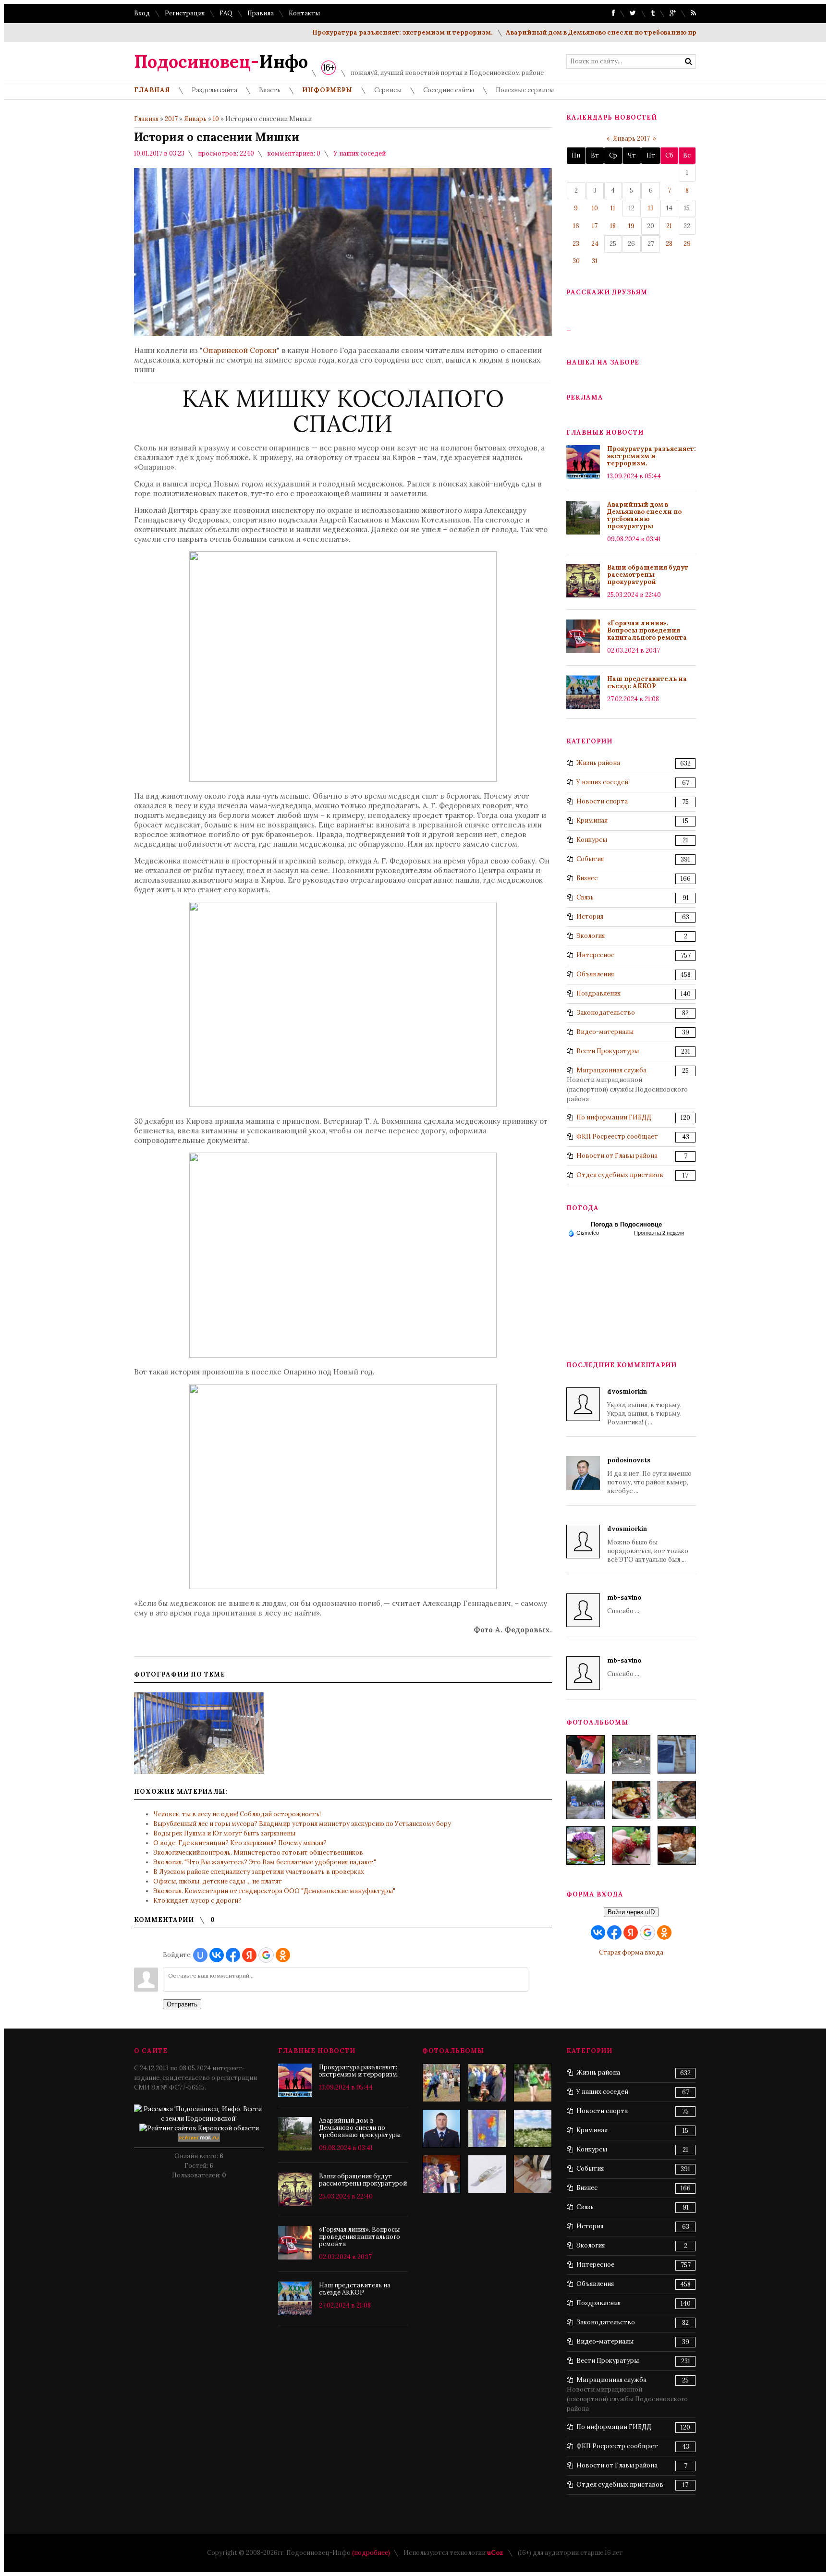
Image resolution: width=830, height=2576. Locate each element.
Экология (591, 936)
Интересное (595, 955)
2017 (171, 119)
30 (576, 261)
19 (631, 226)
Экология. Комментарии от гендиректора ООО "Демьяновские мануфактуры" (274, 1891)
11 (613, 208)
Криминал (592, 820)
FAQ (226, 13)
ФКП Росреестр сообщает (617, 1136)
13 (651, 208)
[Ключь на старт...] (487, 2174)
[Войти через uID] (200, 1955)
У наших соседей (360, 153)
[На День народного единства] (586, 1846)
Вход (142, 13)
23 (576, 244)
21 (669, 226)
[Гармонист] (487, 2083)
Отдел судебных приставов (620, 1175)
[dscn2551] (441, 2174)
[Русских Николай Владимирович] (441, 2128)
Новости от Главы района (617, 1156)
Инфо (221, 61)
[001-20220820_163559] (586, 1800)
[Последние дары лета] (631, 1846)
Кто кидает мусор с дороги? (197, 1901)
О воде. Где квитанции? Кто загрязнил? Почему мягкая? (240, 1843)
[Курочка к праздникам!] (677, 1800)
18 (613, 226)
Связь (585, 897)
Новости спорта (602, 801)
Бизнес (587, 878)
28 (669, 244)
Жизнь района (598, 763)
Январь (195, 119)
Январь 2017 (631, 139)
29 (687, 244)
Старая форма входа (631, 1952)
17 (595, 226)
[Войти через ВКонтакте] (217, 1955)
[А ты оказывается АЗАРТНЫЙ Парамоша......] (441, 2083)
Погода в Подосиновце (626, 1224)
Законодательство (606, 1013)
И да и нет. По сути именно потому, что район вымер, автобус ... (649, 1476)
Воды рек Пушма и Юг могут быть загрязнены (224, 1833)
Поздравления (598, 993)
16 (576, 226)
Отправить (182, 2004)
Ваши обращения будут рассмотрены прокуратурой (648, 575)
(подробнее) (371, 2553)
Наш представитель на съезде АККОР (647, 682)
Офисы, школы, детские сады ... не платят (218, 1881)
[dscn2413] (533, 2083)
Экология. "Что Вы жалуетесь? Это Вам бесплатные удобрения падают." (265, 1862)
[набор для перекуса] (677, 1846)
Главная (146, 119)
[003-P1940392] (631, 1754)
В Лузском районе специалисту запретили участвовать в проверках (259, 1872)
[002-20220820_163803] (677, 1754)
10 (216, 119)
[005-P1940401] (586, 1754)
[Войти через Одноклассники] (283, 1955)
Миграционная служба (611, 1070)
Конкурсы (592, 840)
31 (595, 261)
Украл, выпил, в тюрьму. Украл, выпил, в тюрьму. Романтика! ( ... (644, 1407)
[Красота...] (533, 2128)
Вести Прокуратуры (608, 1051)
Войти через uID (631, 1912)
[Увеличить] (199, 1733)
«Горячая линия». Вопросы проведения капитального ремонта (647, 630)
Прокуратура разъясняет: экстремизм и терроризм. (357, 32)
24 (595, 244)
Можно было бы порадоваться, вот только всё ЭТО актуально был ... (648, 1544)
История (590, 917)
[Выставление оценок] (533, 2174)
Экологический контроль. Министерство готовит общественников (258, 1853)
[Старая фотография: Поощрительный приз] (487, 2128)
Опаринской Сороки (240, 350)
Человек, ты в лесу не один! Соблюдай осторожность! (237, 1814)
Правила (261, 13)
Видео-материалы (605, 1032)
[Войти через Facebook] (233, 1955)
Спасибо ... (624, 1604)
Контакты (304, 13)
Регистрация (185, 13)
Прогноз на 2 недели (659, 1233)
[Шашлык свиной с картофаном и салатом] (631, 1800)
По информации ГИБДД (614, 1117)
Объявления (595, 974)
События (590, 859)
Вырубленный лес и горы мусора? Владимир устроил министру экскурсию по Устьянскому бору (302, 1824)
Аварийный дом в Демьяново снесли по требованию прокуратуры (575, 32)
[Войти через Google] (266, 1955)
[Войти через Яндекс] (249, 1955)
